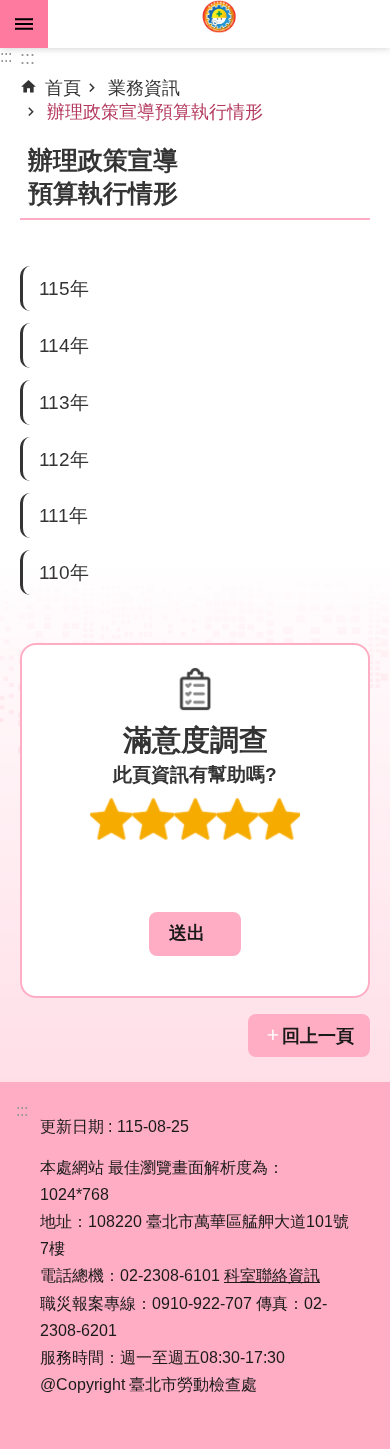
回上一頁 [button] (318, 1036)
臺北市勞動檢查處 (219, 24)
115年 (64, 288)
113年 (64, 402)
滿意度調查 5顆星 (279, 819)
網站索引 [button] (24, 24)
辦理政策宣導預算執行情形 (155, 112)
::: (6, 56)
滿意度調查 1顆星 (111, 819)
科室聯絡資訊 (272, 1275)
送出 (195, 881)
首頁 (63, 88)
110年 (64, 572)
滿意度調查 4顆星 (237, 819)
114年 (64, 345)
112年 (64, 459)
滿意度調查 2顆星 (153, 819)
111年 (63, 515)
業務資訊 (144, 88)
